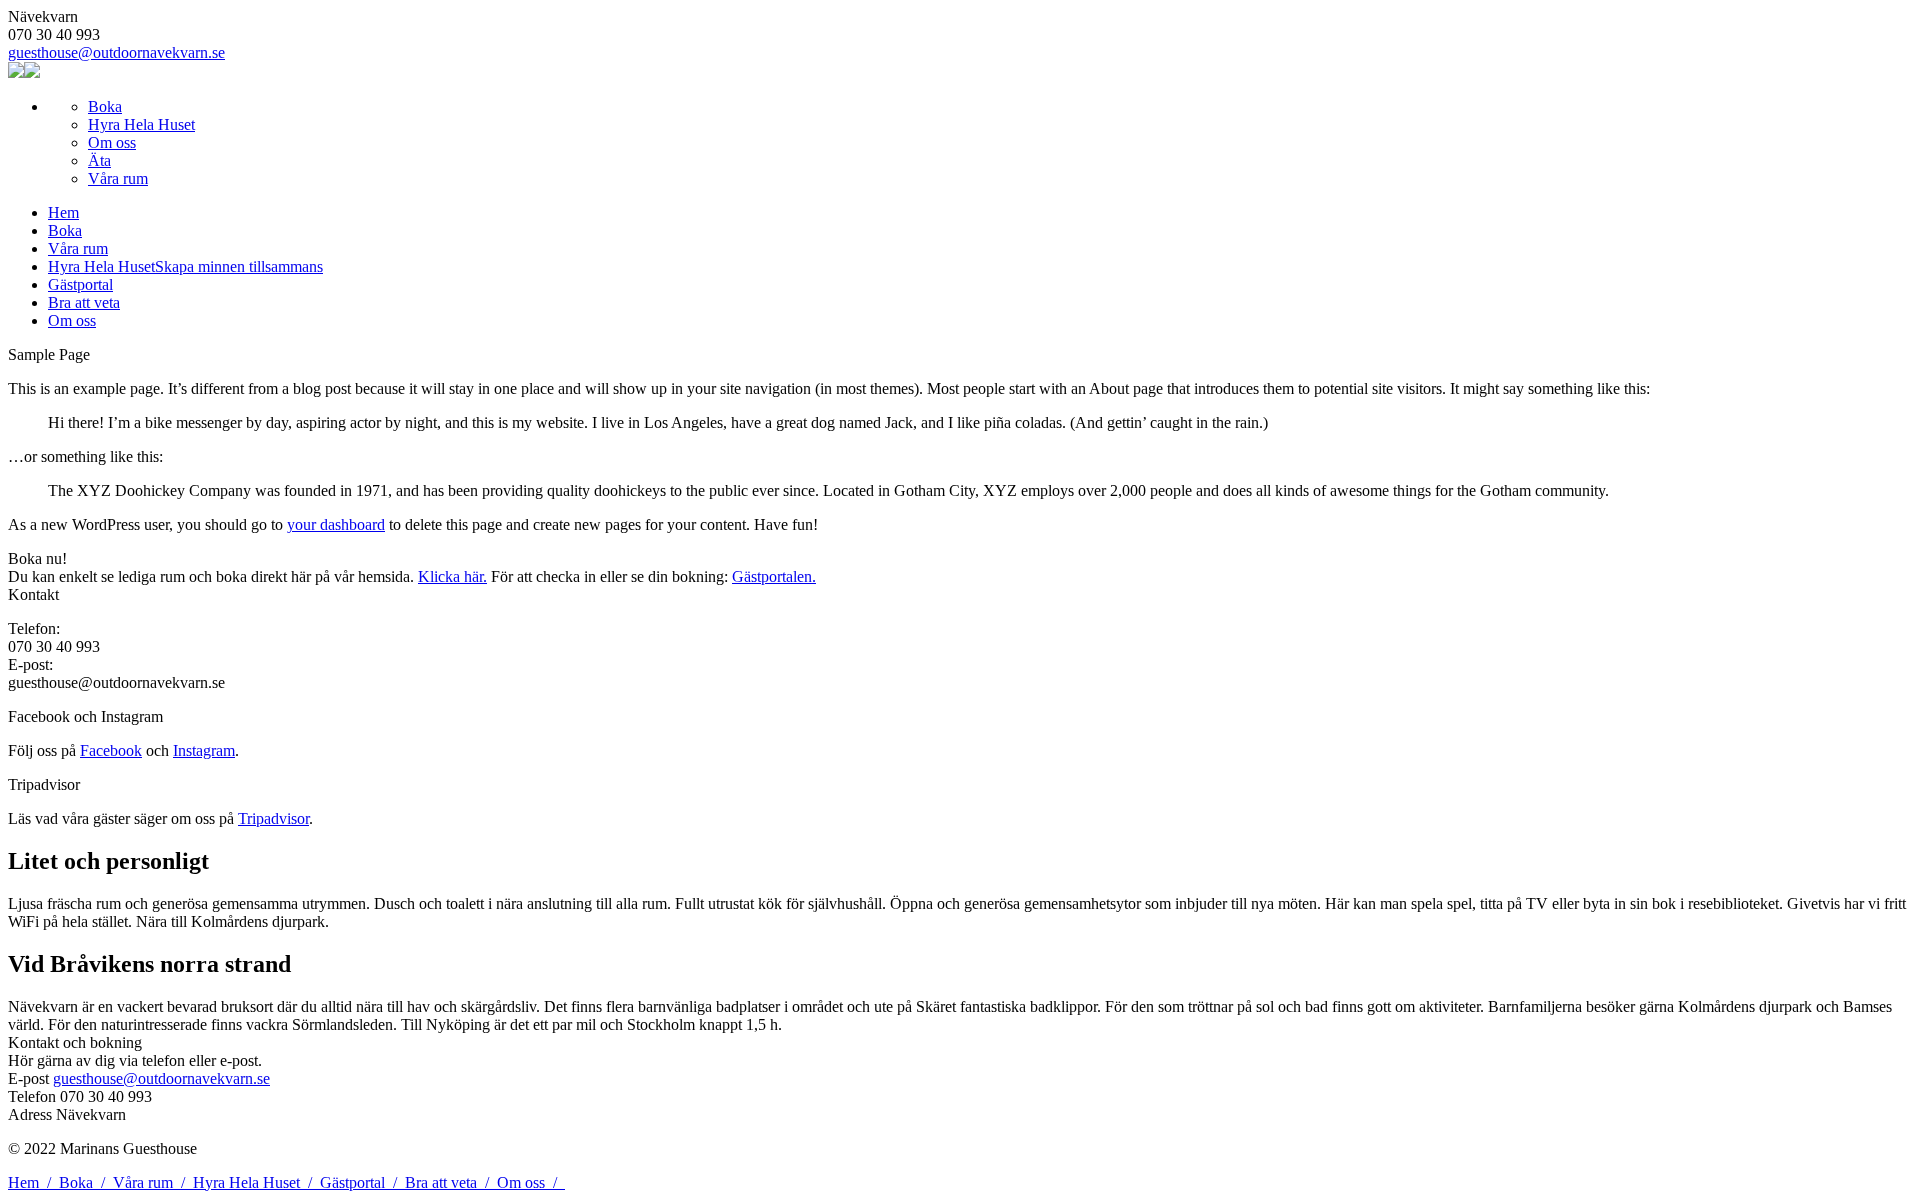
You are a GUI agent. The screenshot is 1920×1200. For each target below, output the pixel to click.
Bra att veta (451, 1182)
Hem (33, 1182)
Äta (99, 160)
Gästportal (362, 1182)
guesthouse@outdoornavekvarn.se (116, 52)
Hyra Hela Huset (141, 124)
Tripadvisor (273, 818)
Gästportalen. (774, 576)
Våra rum (118, 178)
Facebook (111, 750)
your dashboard (336, 524)
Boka (105, 106)
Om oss (112, 142)
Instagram (204, 750)
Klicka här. (452, 576)
